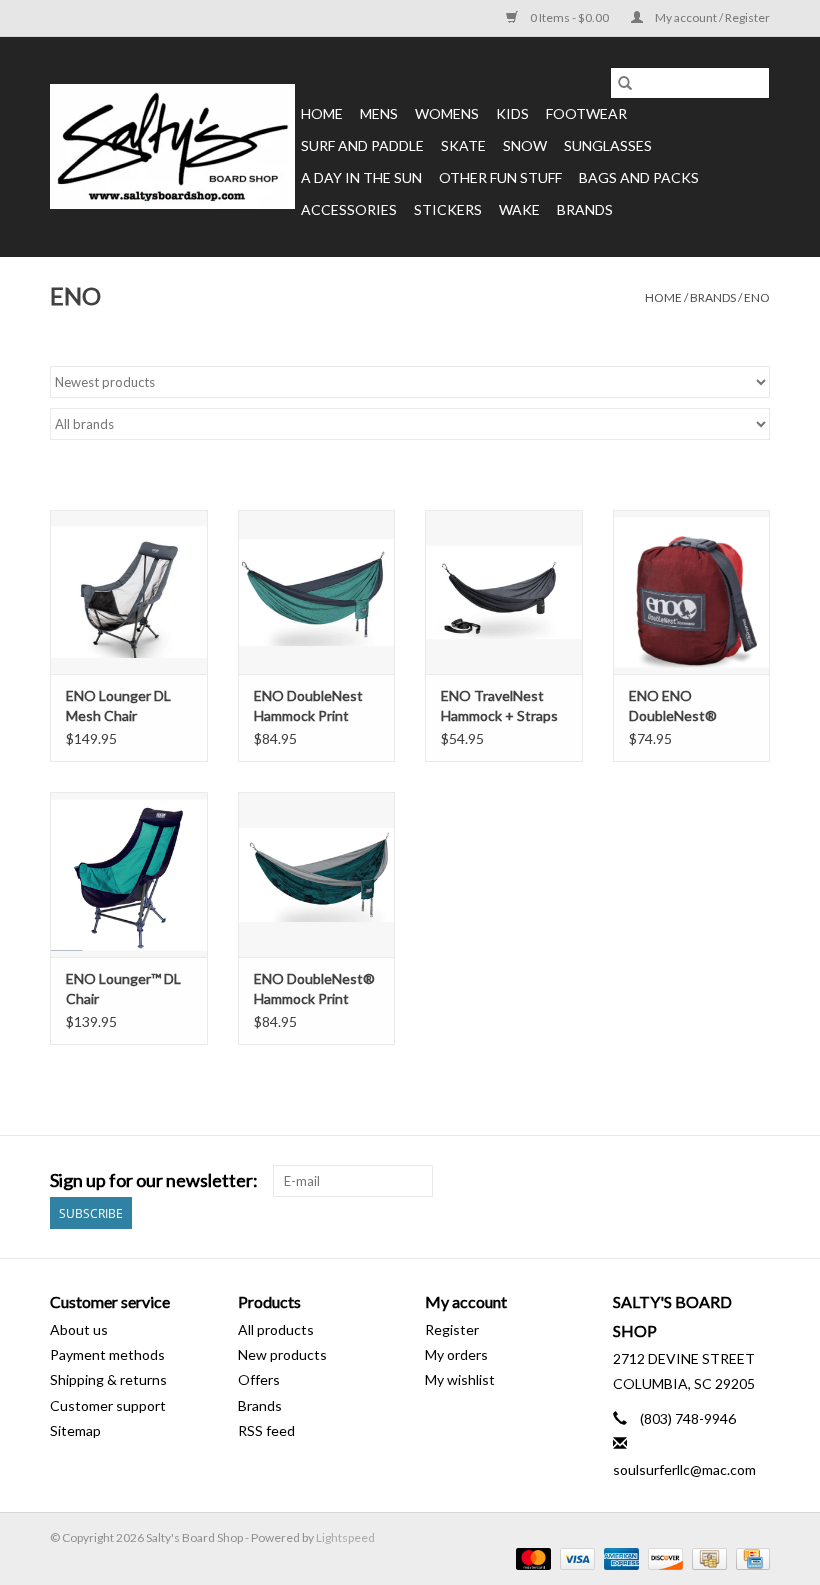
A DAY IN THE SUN (361, 177)
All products (276, 1329)
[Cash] (706, 1557)
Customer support (108, 1405)
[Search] (625, 83)
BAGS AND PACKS (639, 177)
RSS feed (266, 1430)
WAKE (519, 209)
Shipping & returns (108, 1379)
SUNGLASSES (608, 145)
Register (452, 1329)
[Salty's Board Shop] (172, 146)
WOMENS (447, 113)
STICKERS (448, 209)
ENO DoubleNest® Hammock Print (314, 988)
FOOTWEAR (586, 113)
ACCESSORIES (349, 209)
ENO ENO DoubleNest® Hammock (673, 706)
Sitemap (75, 1430)
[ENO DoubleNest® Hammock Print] (317, 874)
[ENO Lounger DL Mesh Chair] (129, 592)
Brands (585, 209)
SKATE (463, 145)
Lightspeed (345, 1537)
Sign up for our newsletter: (154, 1180)
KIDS (512, 113)
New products (282, 1354)
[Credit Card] (749, 1557)
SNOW (525, 145)
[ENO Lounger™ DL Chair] (129, 874)
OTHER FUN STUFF (500, 177)
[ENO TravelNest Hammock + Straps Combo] (504, 592)
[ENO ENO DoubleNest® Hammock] (692, 592)
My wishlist (460, 1379)
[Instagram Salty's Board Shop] (754, 1181)
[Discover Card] (663, 1557)
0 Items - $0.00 (569, 17)
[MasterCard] (531, 1557)
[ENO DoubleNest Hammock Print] (317, 592)
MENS (379, 113)
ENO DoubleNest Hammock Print (308, 705)
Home (322, 113)
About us (79, 1329)
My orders (456, 1354)
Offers (259, 1379)
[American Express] (619, 1557)
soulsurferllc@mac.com (684, 1469)
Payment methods (107, 1354)
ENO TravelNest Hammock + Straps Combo (499, 706)
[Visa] (575, 1557)
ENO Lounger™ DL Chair (123, 988)
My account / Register (711, 17)
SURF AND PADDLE (362, 145)
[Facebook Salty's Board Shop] (719, 1181)
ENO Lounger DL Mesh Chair (118, 705)
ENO (757, 297)
